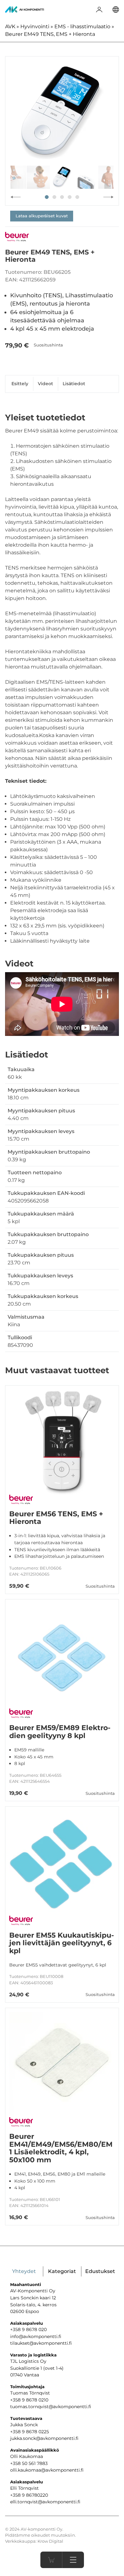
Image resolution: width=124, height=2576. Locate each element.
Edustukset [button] (100, 2271)
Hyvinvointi (35, 26)
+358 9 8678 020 (28, 2329)
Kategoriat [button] (62, 2271)
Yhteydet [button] (24, 2271)
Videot (45, 384)
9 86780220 (35, 2495)
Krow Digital (50, 2541)
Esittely (20, 384)
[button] (73, 2560)
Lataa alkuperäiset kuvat (42, 216)
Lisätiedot (74, 384)
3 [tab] (62, 197)
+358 (16, 2495)
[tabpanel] (62, 113)
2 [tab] (54, 197)
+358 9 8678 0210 (29, 2400)
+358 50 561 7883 (29, 2463)
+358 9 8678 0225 (30, 2432)
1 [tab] (47, 197)
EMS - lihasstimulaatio (82, 26)
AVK (10, 26)
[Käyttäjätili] (99, 10)
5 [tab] (77, 197)
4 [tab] (70, 197)
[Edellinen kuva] (16, 197)
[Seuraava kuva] (108, 197)
